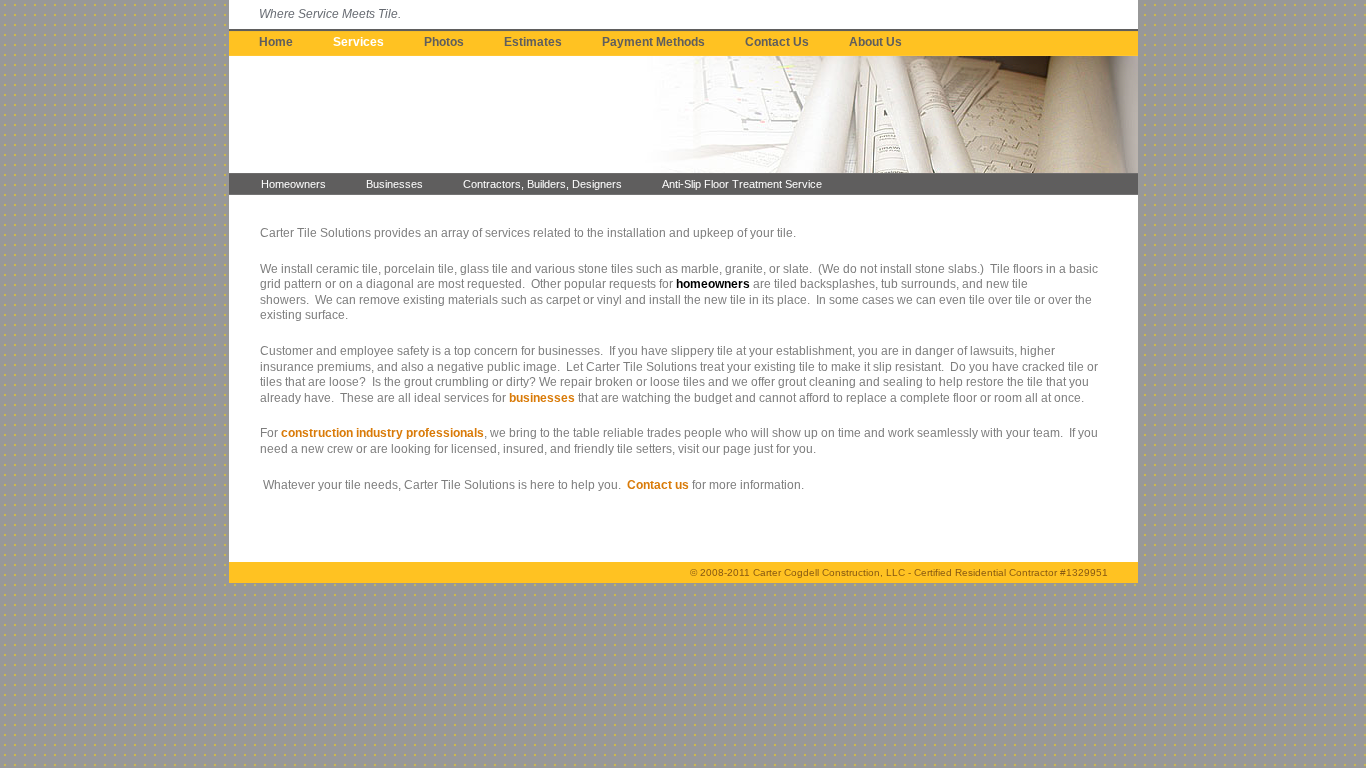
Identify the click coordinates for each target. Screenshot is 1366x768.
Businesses (394, 184)
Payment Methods (653, 42)
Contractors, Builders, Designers (542, 184)
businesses (542, 398)
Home (276, 42)
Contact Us (777, 42)
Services (358, 42)
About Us (875, 42)
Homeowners (293, 184)
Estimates (533, 42)
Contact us (658, 485)
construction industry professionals (382, 433)
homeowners (713, 284)
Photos (444, 42)
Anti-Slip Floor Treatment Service (742, 184)
